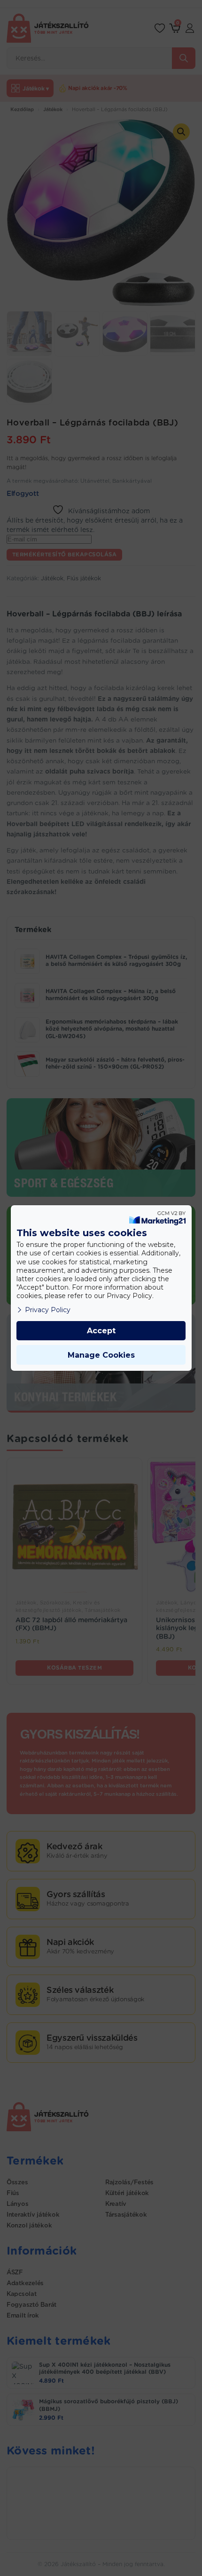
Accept (101, 1331)
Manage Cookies (101, 1355)
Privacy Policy (48, 1310)
